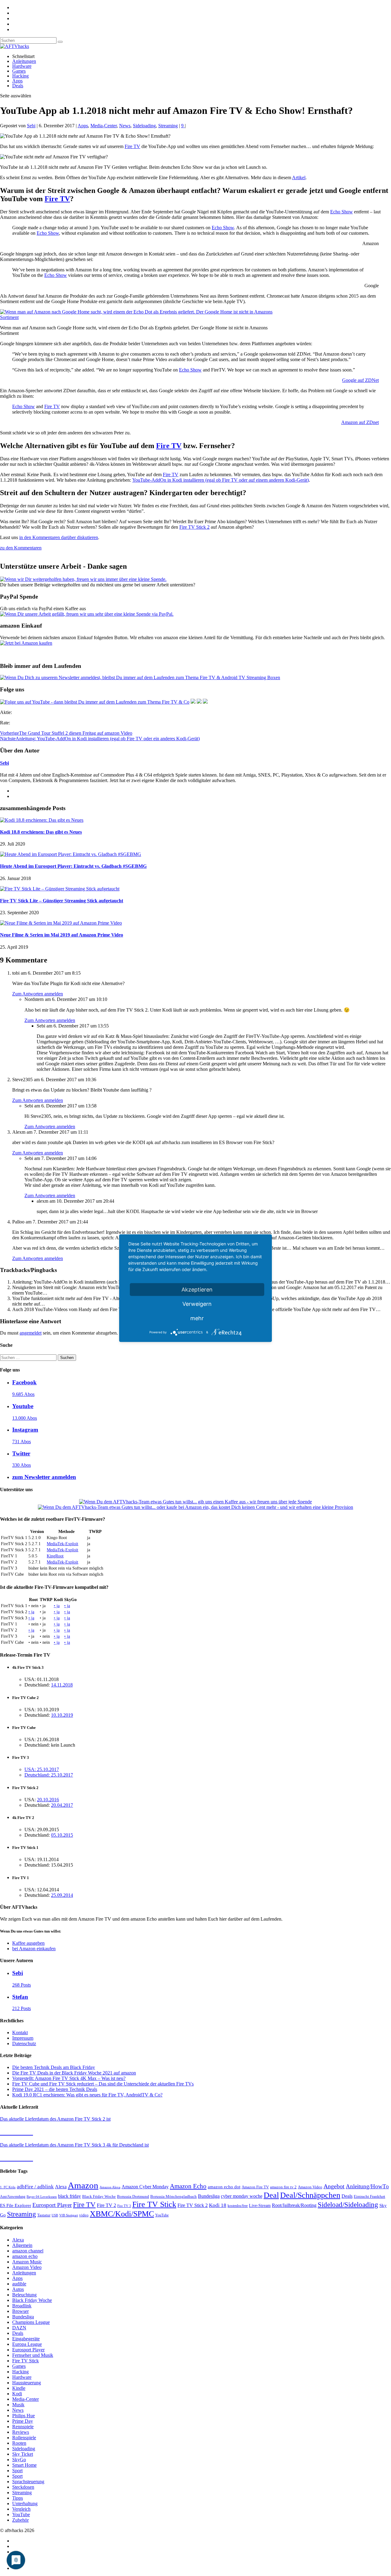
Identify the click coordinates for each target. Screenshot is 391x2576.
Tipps (18, 2498)
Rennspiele (23, 2427)
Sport (17, 2471)
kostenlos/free (238, 2206)
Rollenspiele (24, 2438)
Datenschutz (24, 2043)
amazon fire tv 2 (283, 2187)
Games (19, 71)
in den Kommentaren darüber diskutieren (59, 537)
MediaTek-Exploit (62, 1544)
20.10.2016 (48, 1800)
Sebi (31, 126)
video (84, 2215)
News (125, 126)
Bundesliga (209, 2196)
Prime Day (23, 2421)
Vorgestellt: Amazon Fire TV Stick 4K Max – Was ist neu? (69, 2078)
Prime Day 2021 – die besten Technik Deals (55, 2089)
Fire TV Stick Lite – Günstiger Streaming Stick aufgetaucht (62, 901)
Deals (18, 86)
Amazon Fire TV (255, 2187)
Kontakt (20, 2033)
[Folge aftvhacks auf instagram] (199, 702)
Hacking (20, 76)
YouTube (162, 2215)
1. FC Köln (8, 2187)
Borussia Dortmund (133, 2196)
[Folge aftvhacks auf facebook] (193, 702)
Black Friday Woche (99, 2196)
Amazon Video (310, 2187)
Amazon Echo (188, 2186)
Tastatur (44, 2215)
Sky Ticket (23, 2454)
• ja (57, 1606)
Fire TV (132, 146)
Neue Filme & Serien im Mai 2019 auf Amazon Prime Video (62, 935)
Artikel (299, 178)
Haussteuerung (27, 2383)
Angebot (334, 2186)
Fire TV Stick (154, 2204)
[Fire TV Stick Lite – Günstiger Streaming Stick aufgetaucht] (60, 889)
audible (19, 2284)
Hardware (22, 66)
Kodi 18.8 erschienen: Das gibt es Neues (41, 832)
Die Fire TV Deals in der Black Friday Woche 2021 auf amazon (74, 2073)
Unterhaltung (25, 2504)
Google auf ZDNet (360, 380)
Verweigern (197, 1304)
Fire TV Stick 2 (194, 527)
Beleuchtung (24, 2295)
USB (55, 2215)
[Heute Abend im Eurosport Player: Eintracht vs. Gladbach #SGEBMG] (71, 854)
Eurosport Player (52, 2205)
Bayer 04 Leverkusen (42, 2197)
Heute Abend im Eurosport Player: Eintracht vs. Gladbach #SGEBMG (73, 866)
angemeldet (31, 1333)
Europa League (27, 2344)
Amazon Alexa (110, 2187)
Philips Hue (24, 2416)
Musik (18, 2405)
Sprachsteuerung (28, 2482)
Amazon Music (27, 2262)
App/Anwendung (13, 2197)
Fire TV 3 (124, 2206)
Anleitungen (24, 61)
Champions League (31, 2322)
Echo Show (342, 212)
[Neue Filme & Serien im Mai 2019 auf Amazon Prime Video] (61, 923)
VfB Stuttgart (69, 2215)
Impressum (23, 2038)
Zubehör (20, 2520)
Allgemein (22, 2245)
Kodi (17, 2394)
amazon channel (28, 2251)
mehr (197, 1318)
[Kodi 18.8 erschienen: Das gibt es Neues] (42, 820)
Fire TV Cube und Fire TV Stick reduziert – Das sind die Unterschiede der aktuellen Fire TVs (103, 2084)
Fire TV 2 (106, 2205)
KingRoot (55, 1556)
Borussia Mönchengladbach (174, 2197)
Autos (18, 2289)
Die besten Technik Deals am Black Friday (54, 2067)
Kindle (19, 2388)
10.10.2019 (62, 1715)
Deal (271, 2195)
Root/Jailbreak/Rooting (294, 2205)
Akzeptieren (197, 1289)
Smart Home (24, 2465)
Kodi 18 (218, 2205)
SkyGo (19, 2460)
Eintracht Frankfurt (369, 2196)
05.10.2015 (62, 1835)
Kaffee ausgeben (28, 1943)
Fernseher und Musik (33, 2355)
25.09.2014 (62, 1895)
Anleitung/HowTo (367, 2186)
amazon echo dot (224, 2187)
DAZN (19, 2328)
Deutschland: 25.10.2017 (49, 1775)
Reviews (21, 2432)
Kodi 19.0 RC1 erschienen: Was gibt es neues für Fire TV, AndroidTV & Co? (87, 2095)
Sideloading (144, 126)
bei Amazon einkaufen (34, 1949)
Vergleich (21, 2509)
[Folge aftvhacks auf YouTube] (95, 702)
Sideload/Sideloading (348, 2205)
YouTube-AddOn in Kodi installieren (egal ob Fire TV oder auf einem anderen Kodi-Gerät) (221, 480)
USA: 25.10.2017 (42, 1769)
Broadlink (22, 2306)
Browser (20, 2311)
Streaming (168, 126)
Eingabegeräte (26, 2339)
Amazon (83, 2185)
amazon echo (25, 2256)
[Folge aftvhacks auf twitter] (205, 702)
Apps (17, 81)
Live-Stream (260, 2206)
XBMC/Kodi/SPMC (122, 2214)
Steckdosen (23, 2487)
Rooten (19, 2443)
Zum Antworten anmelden (38, 994)
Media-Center (104, 126)
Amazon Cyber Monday (145, 2187)
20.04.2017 (62, 1805)
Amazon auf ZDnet (360, 422)
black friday (69, 2196)
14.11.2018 (62, 1685)
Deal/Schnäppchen (310, 2195)
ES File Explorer (16, 2205)
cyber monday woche (242, 2196)
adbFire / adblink (35, 2187)
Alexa (61, 2187)
